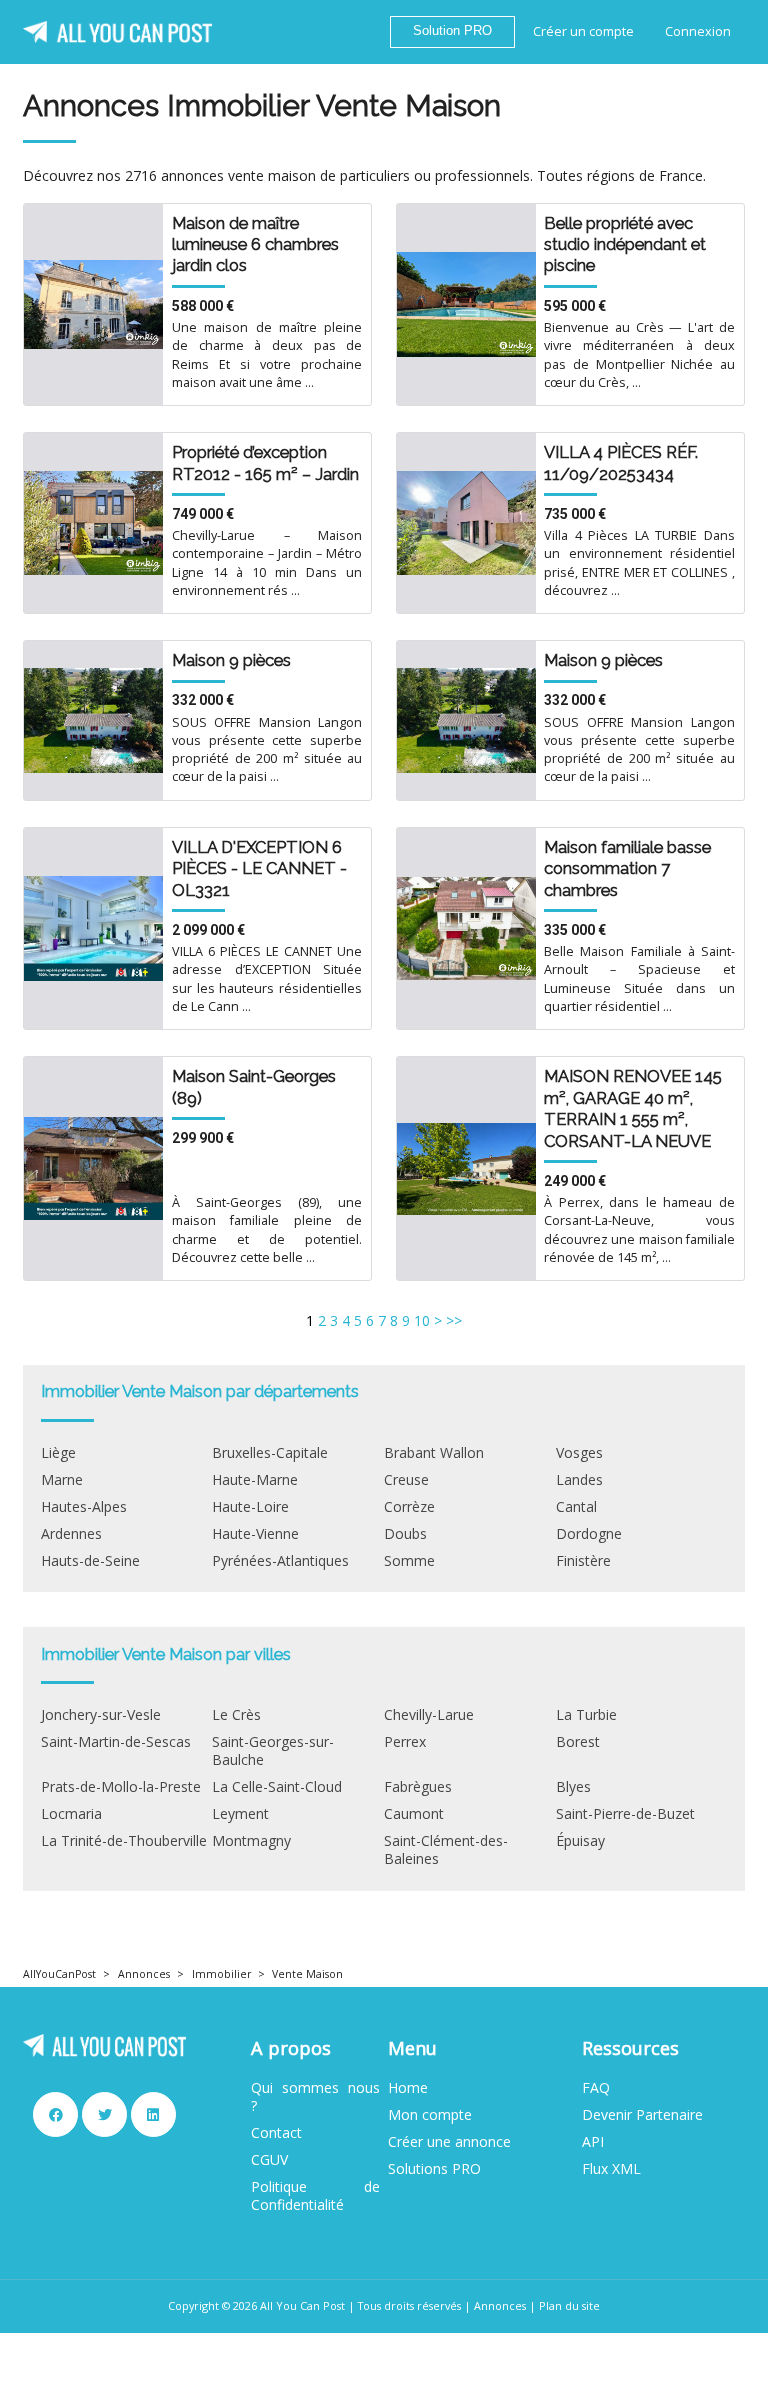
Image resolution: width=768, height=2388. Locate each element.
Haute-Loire (250, 1507)
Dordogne (589, 1534)
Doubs (405, 1534)
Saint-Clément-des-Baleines (446, 1850)
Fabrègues (418, 1787)
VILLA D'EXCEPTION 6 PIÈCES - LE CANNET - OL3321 (259, 868)
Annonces (144, 1974)
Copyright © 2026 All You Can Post (256, 2305)
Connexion (698, 31)
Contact (276, 2133)
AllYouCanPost (59, 1974)
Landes (579, 1480)
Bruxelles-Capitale (270, 1453)
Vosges (579, 1453)
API (593, 2142)
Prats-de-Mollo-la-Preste (121, 1787)
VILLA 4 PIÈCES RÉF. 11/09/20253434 (621, 462)
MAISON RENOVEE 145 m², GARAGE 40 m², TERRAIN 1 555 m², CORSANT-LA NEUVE (633, 1108)
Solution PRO (452, 31)
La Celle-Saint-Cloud (277, 1787)
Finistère (583, 1561)
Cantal (576, 1507)
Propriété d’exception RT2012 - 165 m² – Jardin (265, 462)
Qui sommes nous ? (315, 2097)
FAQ (596, 2088)
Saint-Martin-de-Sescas (116, 1742)
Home (408, 2088)
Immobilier (221, 1974)
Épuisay (580, 1841)
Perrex (405, 1742)
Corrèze (409, 1507)
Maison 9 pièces (231, 660)
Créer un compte (583, 31)
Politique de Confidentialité (315, 2196)
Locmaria (71, 1814)
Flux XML (611, 2169)
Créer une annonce (449, 2142)
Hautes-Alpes (84, 1507)
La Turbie (586, 1715)
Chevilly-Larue (429, 1715)
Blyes (573, 1787)
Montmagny (251, 1841)
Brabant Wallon (434, 1453)
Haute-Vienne (255, 1534)
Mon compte (430, 2115)
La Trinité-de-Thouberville (124, 1841)
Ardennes (71, 1534)
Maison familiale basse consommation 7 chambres (627, 868)
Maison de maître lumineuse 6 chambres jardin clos (255, 244)
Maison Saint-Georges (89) (254, 1086)
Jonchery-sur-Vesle (101, 1715)
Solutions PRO (434, 2169)
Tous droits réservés (409, 2305)
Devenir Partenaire (642, 2115)
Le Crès (236, 1715)
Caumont (414, 1814)
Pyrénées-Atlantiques (280, 1561)
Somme (409, 1561)
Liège (58, 1453)
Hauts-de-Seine (90, 1561)
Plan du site (569, 2305)
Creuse (406, 1480)
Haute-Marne (255, 1480)
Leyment (240, 1814)
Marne (62, 1480)
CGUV (269, 2160)
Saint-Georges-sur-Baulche (273, 1751)
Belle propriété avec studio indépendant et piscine (625, 244)
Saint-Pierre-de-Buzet (625, 1814)
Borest (578, 1742)
